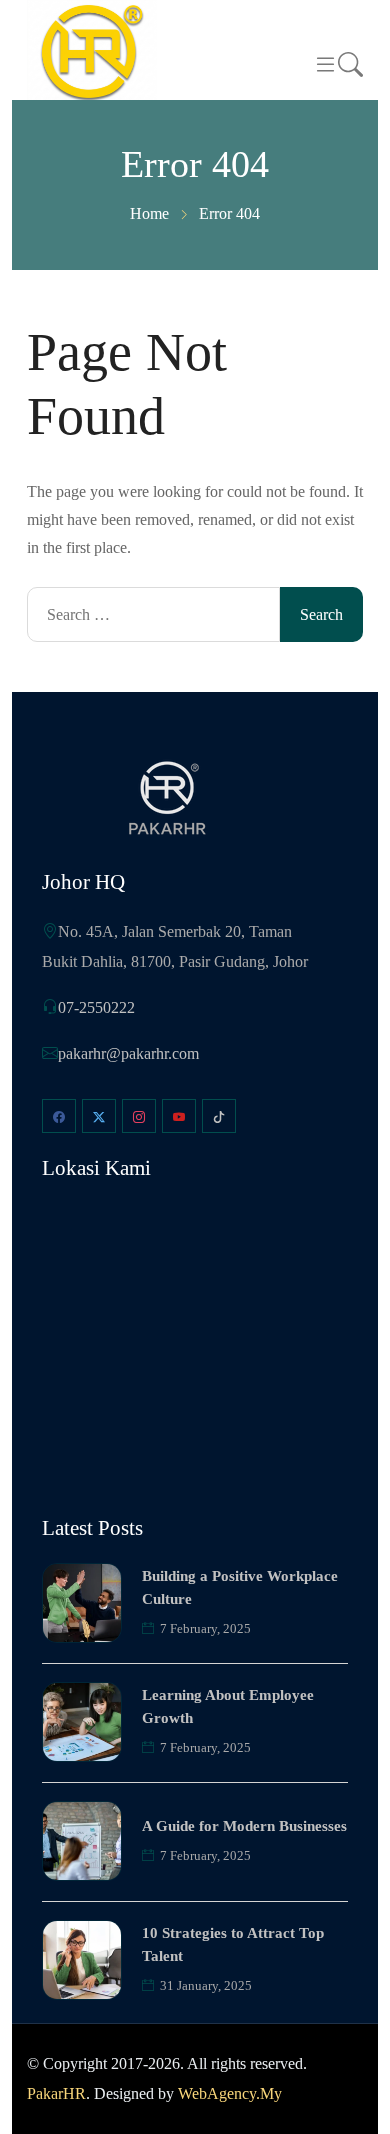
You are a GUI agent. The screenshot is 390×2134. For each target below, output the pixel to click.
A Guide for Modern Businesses (244, 1826)
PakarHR (56, 2093)
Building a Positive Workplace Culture (240, 1587)
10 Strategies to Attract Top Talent (233, 1944)
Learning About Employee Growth (228, 1706)
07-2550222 (96, 1007)
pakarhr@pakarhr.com (128, 1053)
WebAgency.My (230, 2093)
